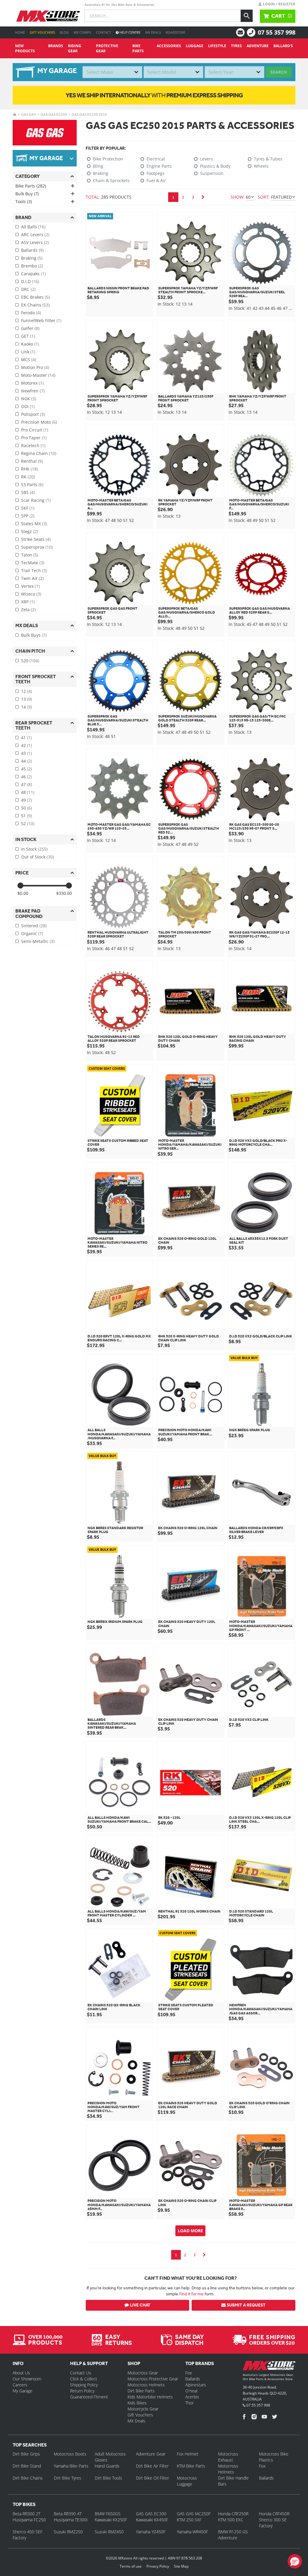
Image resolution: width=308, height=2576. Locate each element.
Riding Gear (75, 48)
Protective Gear (107, 48)
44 (26, 761)
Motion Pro (35, 367)
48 (28, 792)
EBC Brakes (35, 297)
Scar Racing (36, 500)
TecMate (33, 563)
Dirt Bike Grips (26, 2454)
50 (26, 808)
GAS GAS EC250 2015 (89, 114)
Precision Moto (39, 422)
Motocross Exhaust (228, 2457)
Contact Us (81, 2373)
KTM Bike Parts (191, 2466)
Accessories (169, 46)
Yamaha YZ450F (151, 2532)
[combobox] (112, 72)
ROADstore (176, 32)
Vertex (30, 586)
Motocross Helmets (146, 2385)
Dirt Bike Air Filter (152, 2466)
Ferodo (31, 313)
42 (26, 745)
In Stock (34, 849)
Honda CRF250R (233, 2514)
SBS (28, 492)
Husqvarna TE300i (71, 2520)
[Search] (247, 16)
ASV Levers (35, 242)
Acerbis (192, 2397)
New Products (25, 48)
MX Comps (82, 32)
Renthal (32, 461)
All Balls (33, 227)
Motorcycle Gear (143, 2409)
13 (26, 699)
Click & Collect (84, 2379)
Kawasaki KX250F (111, 2520)
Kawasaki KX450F (152, 2520)
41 (26, 738)
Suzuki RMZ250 (68, 2532)
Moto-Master (38, 375)
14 (26, 707)
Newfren (33, 391)
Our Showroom (27, 2379)
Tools (24, 201)
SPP (28, 516)
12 (26, 691)
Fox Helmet (188, 2454)
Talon (30, 555)
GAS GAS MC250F (194, 2514)
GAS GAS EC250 (54, 114)
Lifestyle (217, 46)
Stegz (29, 531)
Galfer (30, 328)
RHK (29, 469)
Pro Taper (34, 438)
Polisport (33, 414)
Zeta (28, 610)
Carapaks (33, 274)
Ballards (32, 250)
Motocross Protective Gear (153, 2379)
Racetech (33, 445)
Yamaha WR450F (192, 2532)
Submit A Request (246, 2305)
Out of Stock (37, 857)
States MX (34, 524)
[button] (295, 2561)
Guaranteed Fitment (89, 2397)
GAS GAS (29, 114)
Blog (64, 32)
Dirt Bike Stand (27, 2466)
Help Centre (129, 32)
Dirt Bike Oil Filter (152, 2478)
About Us (21, 2373)
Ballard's (283, 46)
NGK (29, 399)
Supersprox (37, 547)
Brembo (32, 266)
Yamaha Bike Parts (71, 2466)
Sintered (34, 926)
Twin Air (32, 578)
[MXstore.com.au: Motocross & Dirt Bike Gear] (48, 16)
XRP (28, 602)
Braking (32, 258)
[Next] (203, 197)
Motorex (32, 383)
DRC (28, 289)
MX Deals (153, 32)
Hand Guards (107, 2466)
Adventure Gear (151, 2454)
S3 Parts (32, 485)
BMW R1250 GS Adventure (233, 2535)
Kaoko (30, 344)
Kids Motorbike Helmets (150, 2397)
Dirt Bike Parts (141, 2391)
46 (26, 777)
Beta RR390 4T (68, 2514)
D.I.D (30, 281)
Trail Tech (34, 570)
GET (28, 336)
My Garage (23, 2391)
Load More (190, 2231)
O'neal (191, 2391)
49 (26, 800)
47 (26, 784)
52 (28, 823)
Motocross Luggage (187, 2481)
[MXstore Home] (269, 2367)
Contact (103, 32)
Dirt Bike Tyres (68, 2478)
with (154, 95)
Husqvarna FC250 (29, 2520)
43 (26, 753)
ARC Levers (35, 235)
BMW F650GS (108, 2514)
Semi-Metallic (38, 941)
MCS (29, 360)
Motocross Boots (70, 2454)
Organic (32, 933)
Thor (189, 2403)
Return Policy (82, 2391)
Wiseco (31, 594)
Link (28, 352)
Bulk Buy (27, 194)
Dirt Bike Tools (108, 2478)
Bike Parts (138, 48)
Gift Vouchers (42, 32)
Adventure (258, 46)
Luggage (195, 46)
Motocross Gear (143, 2373)
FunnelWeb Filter (41, 320)
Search (279, 72)
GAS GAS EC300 (151, 2514)
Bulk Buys (34, 635)
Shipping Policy (84, 2385)
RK (28, 477)
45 (26, 769)
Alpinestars (196, 2385)
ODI (28, 406)
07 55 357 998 (277, 32)
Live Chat (140, 2305)
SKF (28, 508)
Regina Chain (39, 453)
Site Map (181, 2566)
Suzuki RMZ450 (109, 2532)
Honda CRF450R (274, 2514)
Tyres (236, 46)
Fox (189, 2373)
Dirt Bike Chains (28, 2478)
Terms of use (131, 2566)
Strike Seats (36, 539)
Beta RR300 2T (26, 2514)
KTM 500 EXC (231, 2520)
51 (26, 816)
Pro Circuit (35, 430)
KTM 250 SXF (189, 2520)
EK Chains (35, 305)
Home (20, 32)
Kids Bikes (137, 2403)
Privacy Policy (158, 2566)
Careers (20, 2385)
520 (30, 661)
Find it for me (191, 2294)
